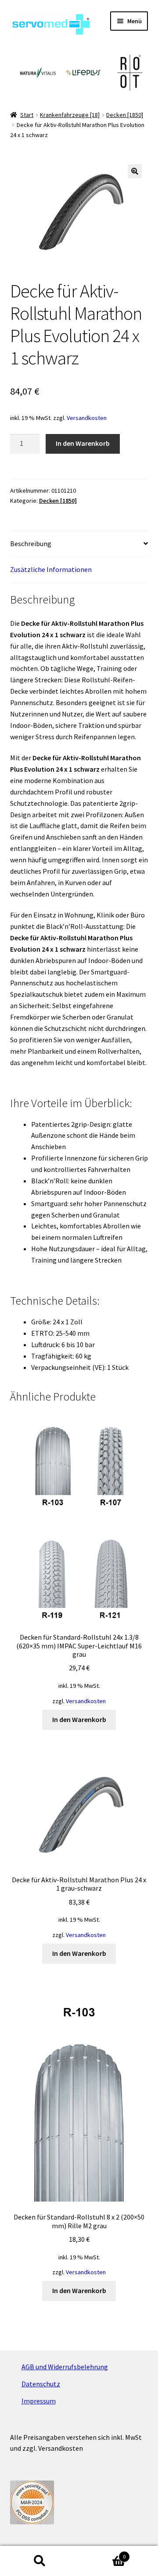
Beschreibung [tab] (31, 543)
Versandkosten (87, 418)
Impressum (39, 2401)
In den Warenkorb (83, 443)
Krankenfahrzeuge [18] (70, 115)
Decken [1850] (125, 115)
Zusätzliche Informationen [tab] (51, 569)
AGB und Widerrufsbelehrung (65, 2367)
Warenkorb (102, 2553)
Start (27, 115)
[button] (135, 171)
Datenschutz (41, 2384)
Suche (39, 2561)
